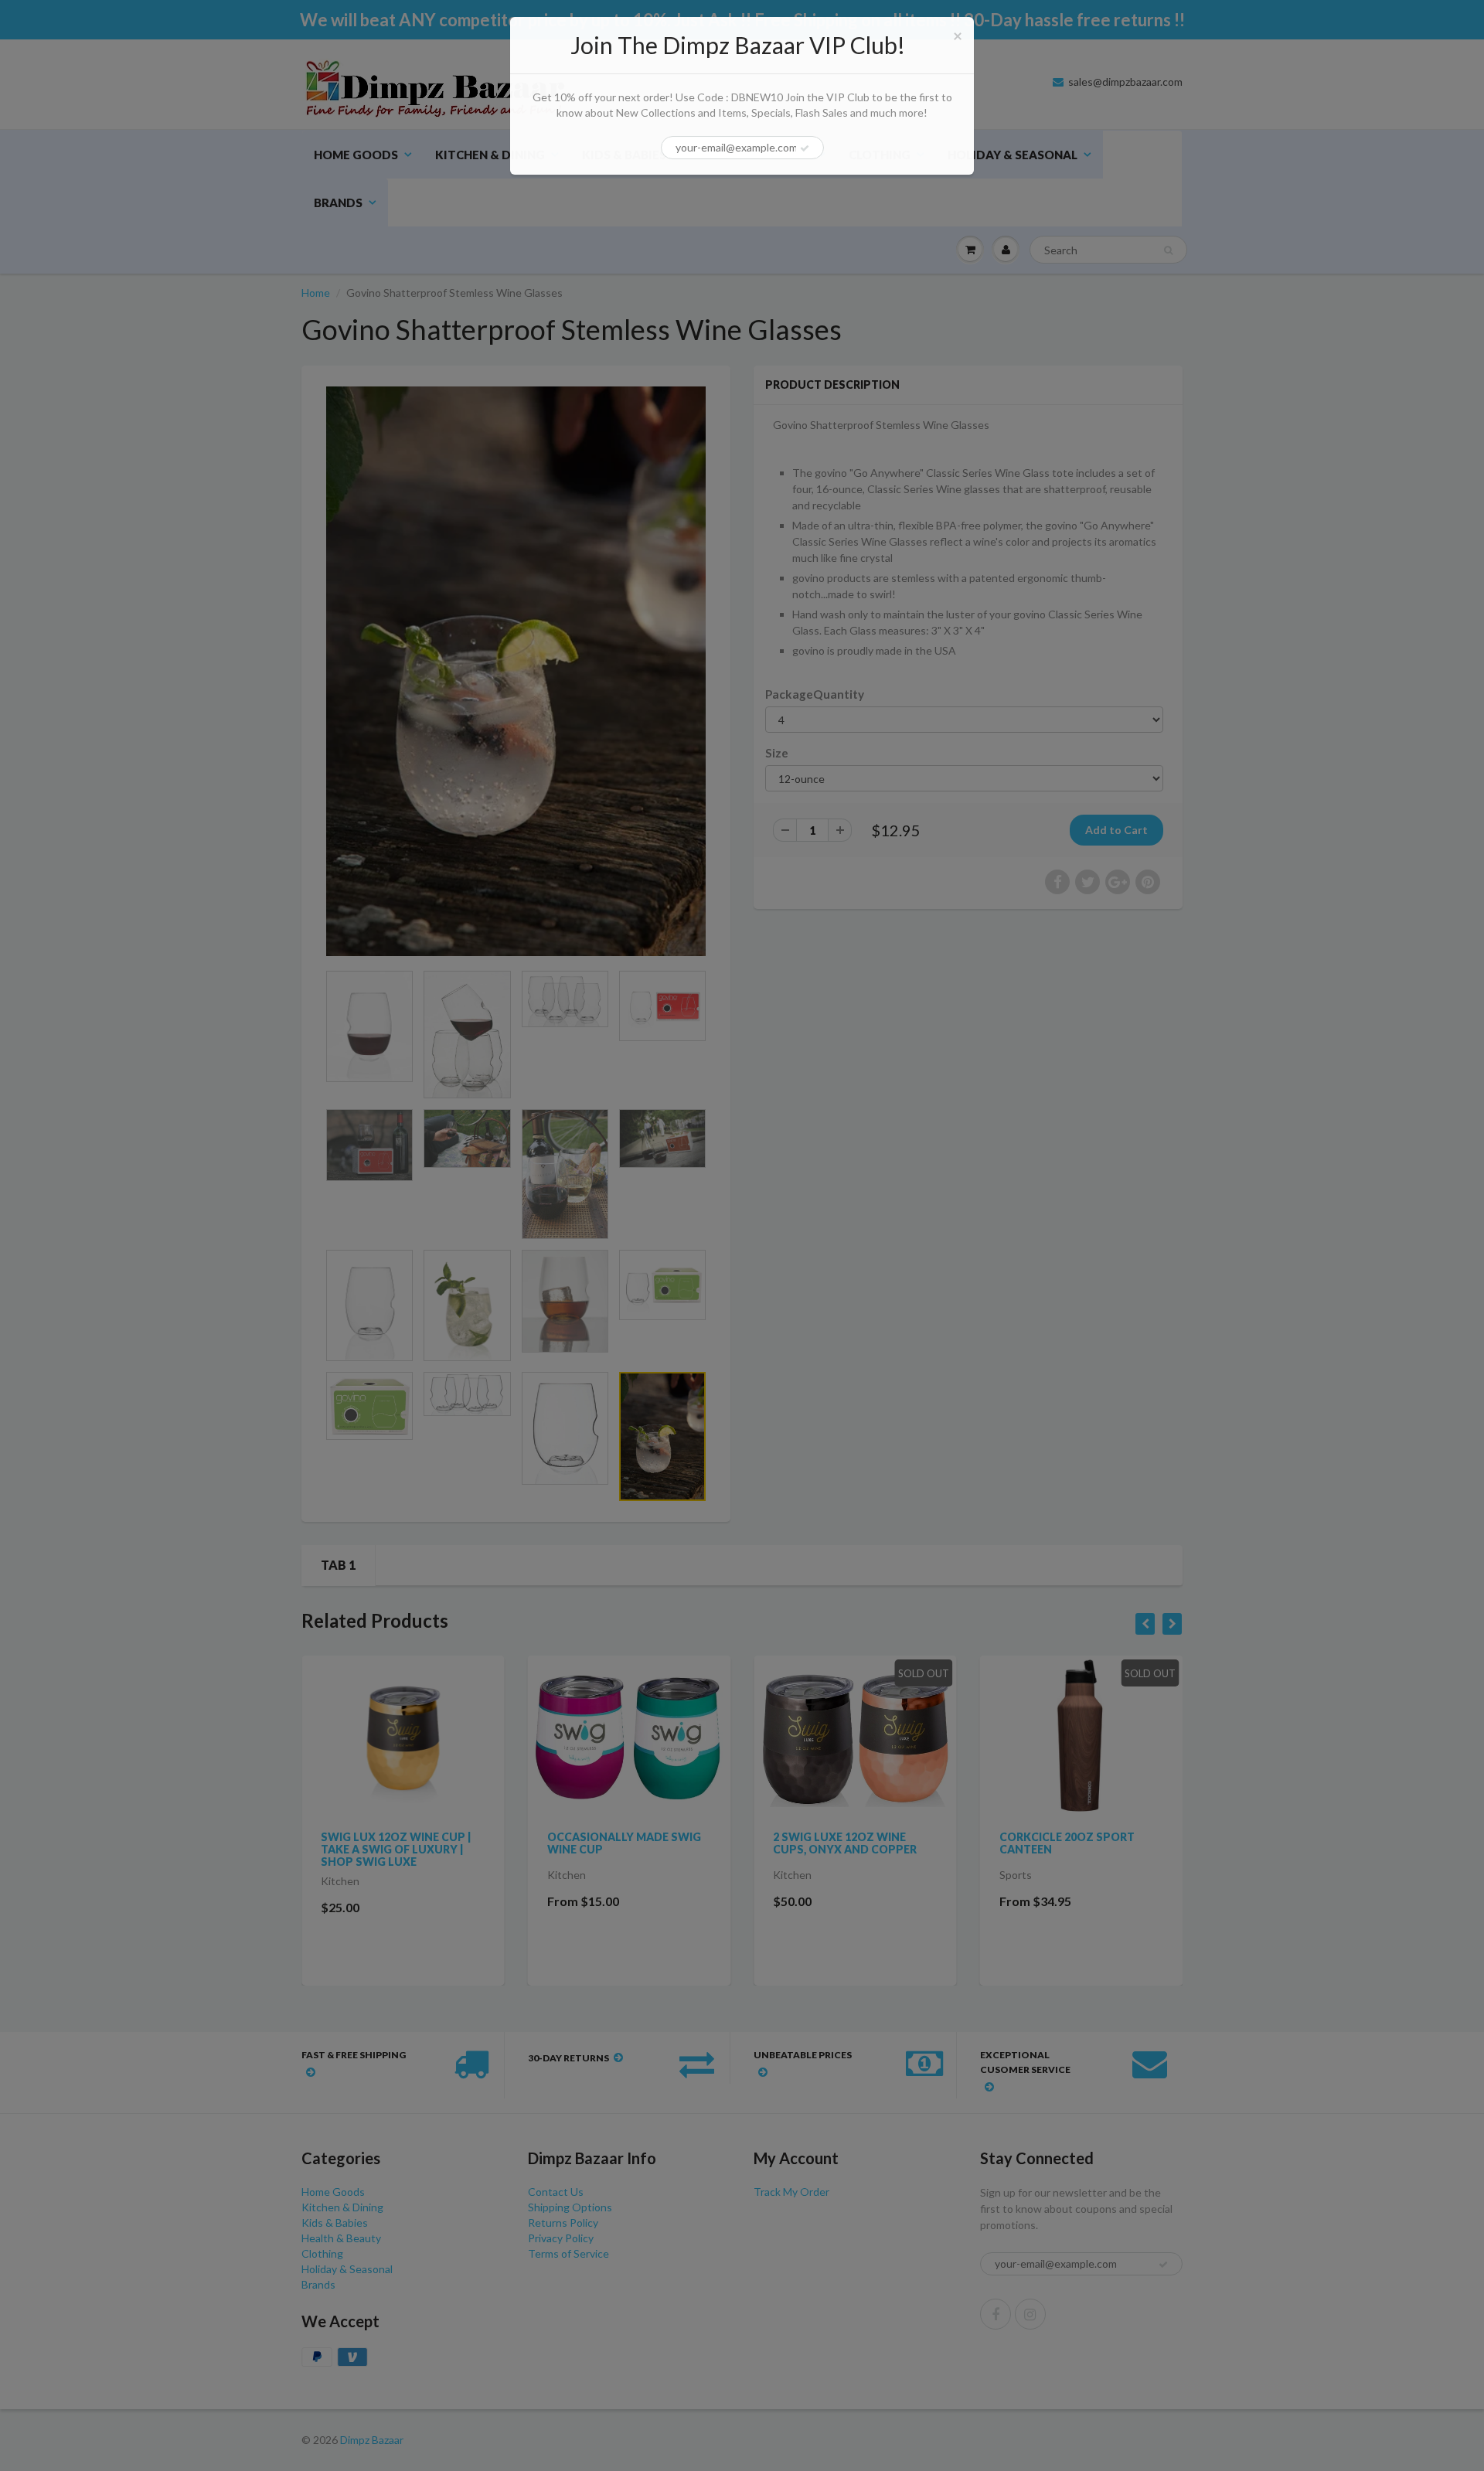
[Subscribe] (805, 155)
